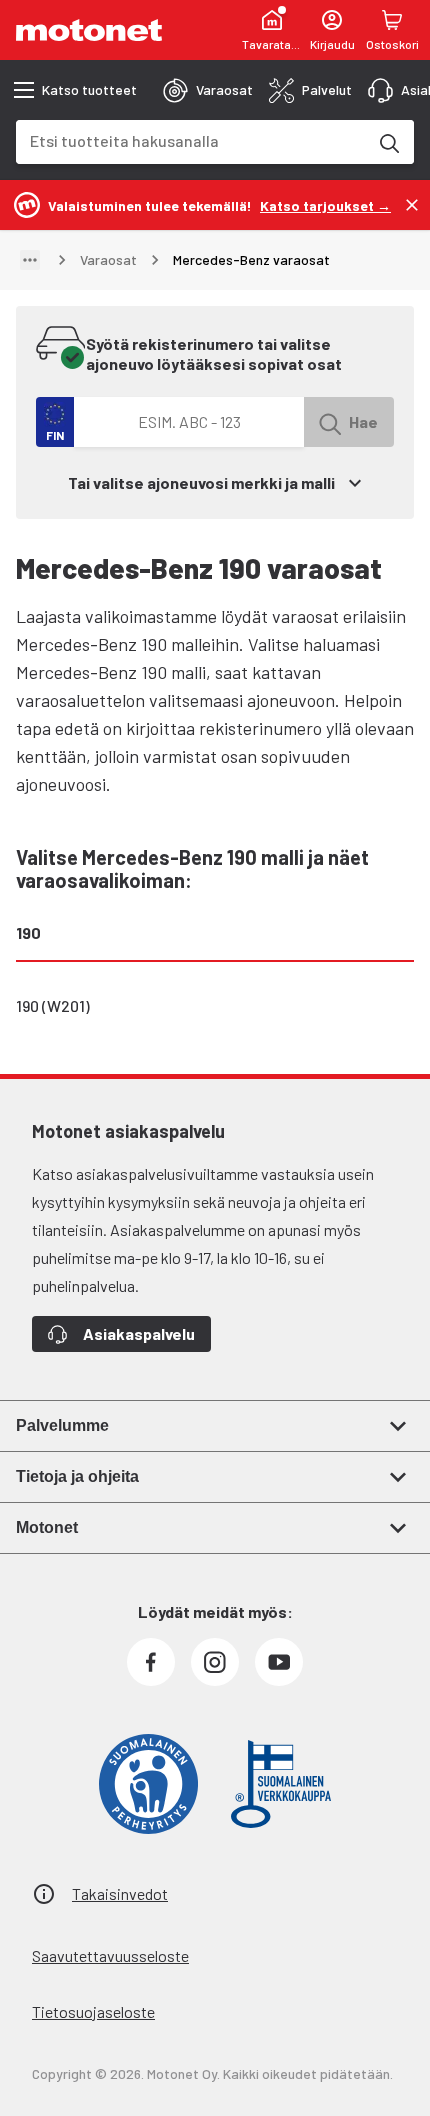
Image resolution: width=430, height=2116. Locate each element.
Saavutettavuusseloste (110, 1955)
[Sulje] (412, 205)
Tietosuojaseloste (93, 2011)
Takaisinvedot (120, 1893)
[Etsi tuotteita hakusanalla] (388, 142)
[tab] (208, 90)
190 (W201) (53, 1005)
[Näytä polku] (30, 260)
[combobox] (191, 140)
